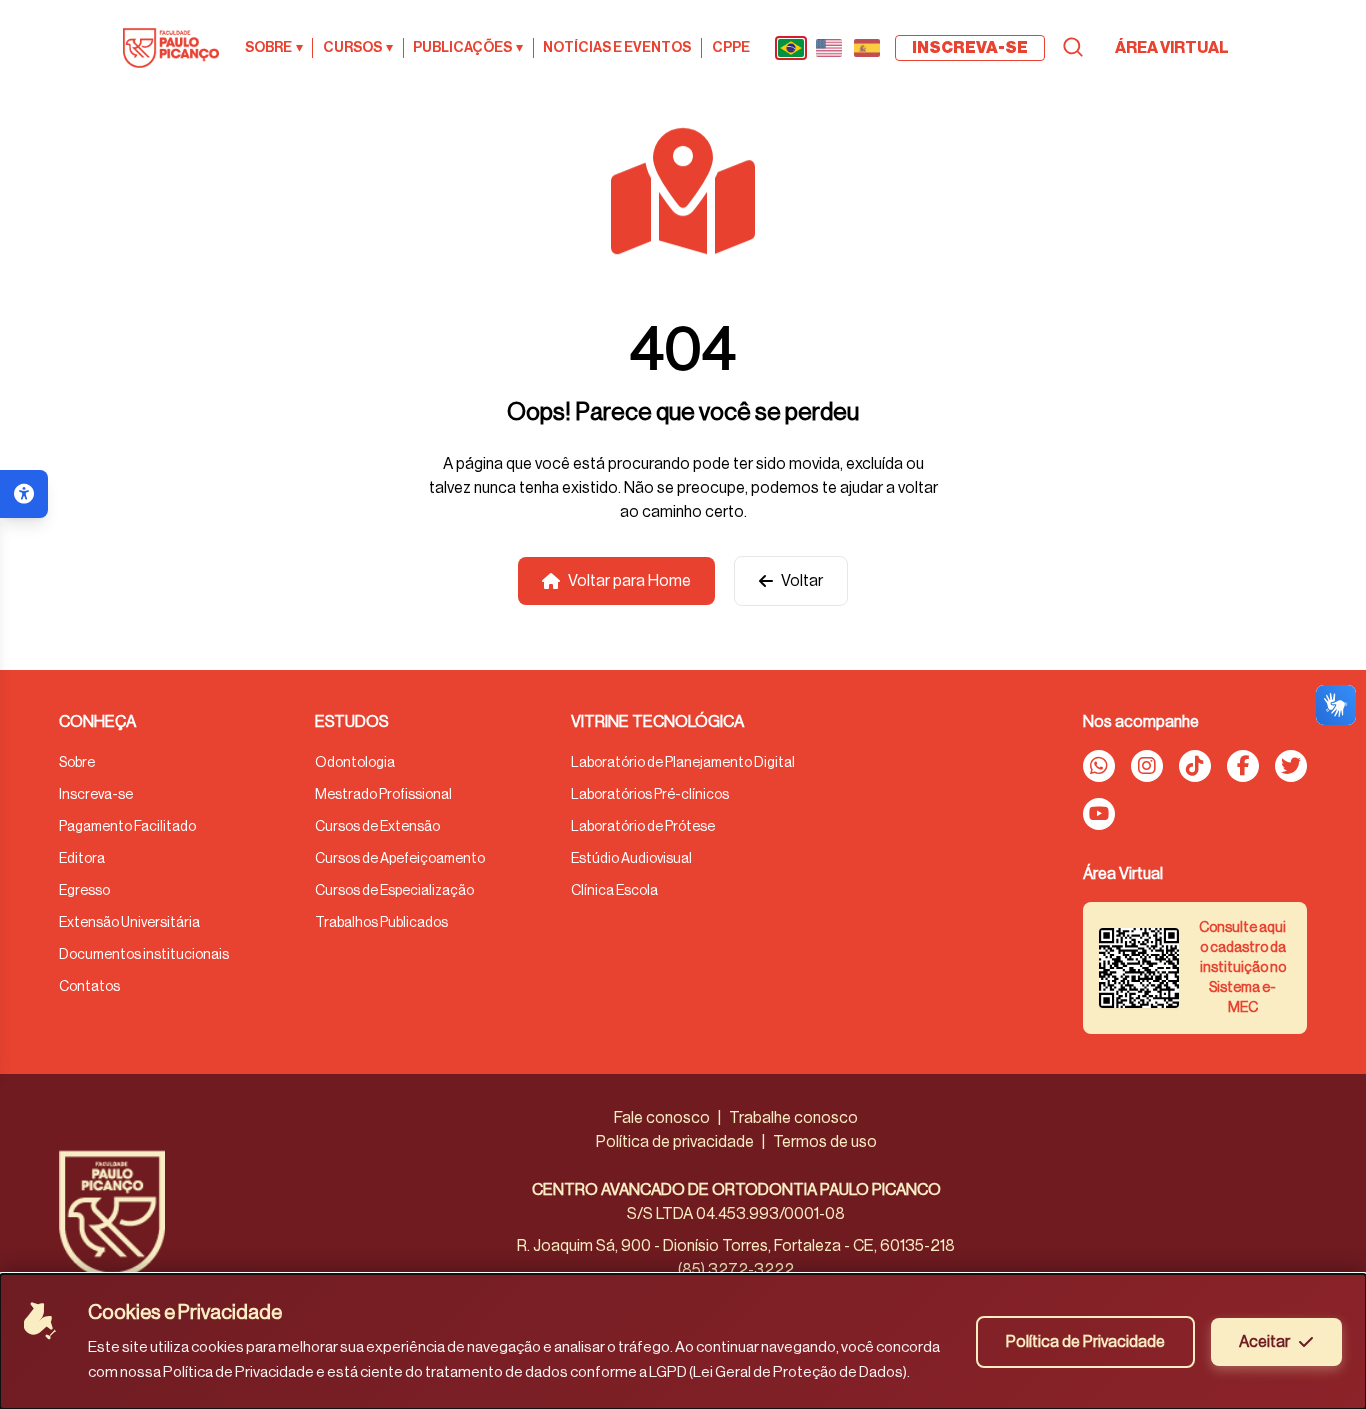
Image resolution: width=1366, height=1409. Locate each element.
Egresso (84, 891)
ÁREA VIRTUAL (1172, 48)
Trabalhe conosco (793, 1118)
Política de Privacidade (1085, 1342)
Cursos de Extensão (377, 827)
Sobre (77, 763)
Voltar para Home (629, 581)
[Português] (791, 48)
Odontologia (355, 763)
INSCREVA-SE (970, 48)
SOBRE (274, 48)
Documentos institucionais (144, 955)
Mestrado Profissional (383, 795)
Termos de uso (825, 1142)
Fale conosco (662, 1118)
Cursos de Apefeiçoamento (400, 859)
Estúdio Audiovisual (631, 859)
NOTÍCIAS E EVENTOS (617, 48)
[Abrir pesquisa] (1073, 47)
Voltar (802, 581)
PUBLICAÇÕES (468, 48)
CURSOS (358, 48)
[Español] (867, 48)
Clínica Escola (614, 891)
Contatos (89, 987)
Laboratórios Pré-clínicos (650, 795)
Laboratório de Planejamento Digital (683, 763)
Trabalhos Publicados (381, 923)
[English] (829, 48)
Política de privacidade (675, 1142)
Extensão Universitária (129, 923)
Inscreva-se (96, 795)
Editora (82, 859)
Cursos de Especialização (394, 891)
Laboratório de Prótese (643, 827)
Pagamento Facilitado (127, 827)
